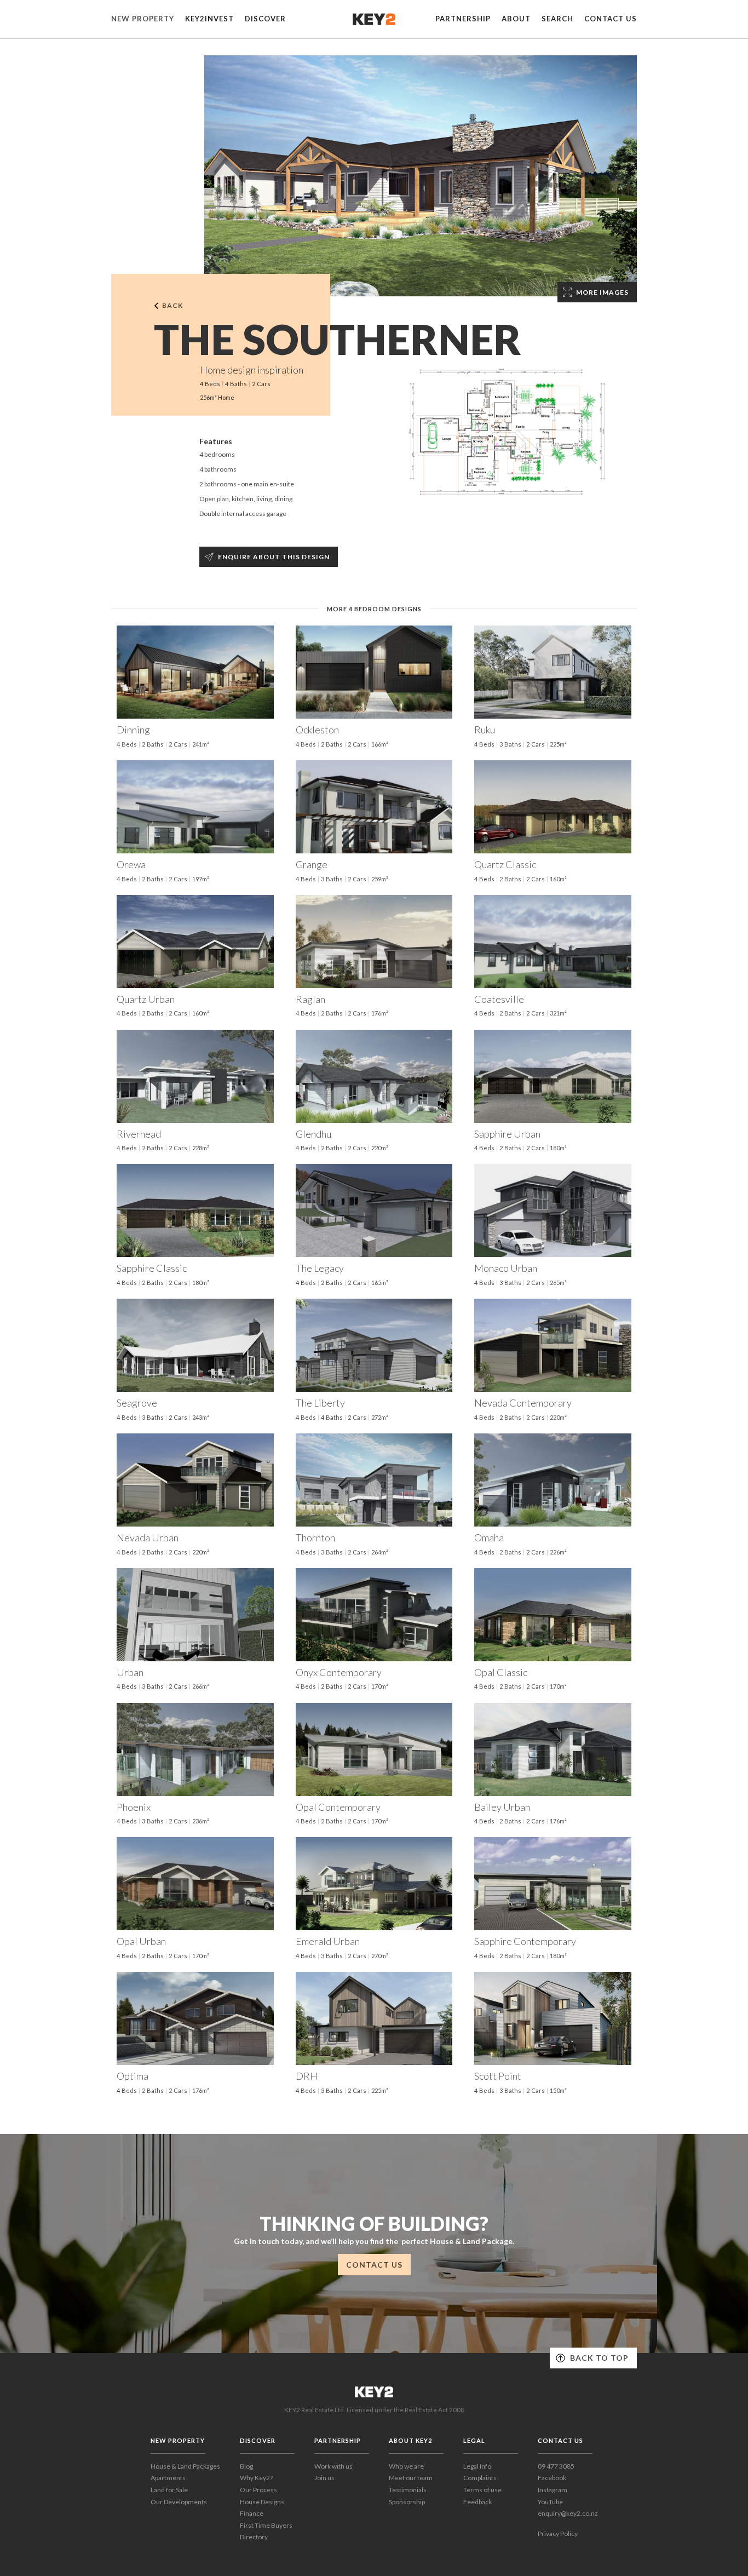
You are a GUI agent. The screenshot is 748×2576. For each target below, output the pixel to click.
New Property (143, 19)
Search (557, 19)
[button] (143, 19)
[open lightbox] (421, 176)
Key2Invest (209, 19)
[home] (374, 19)
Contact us (611, 19)
